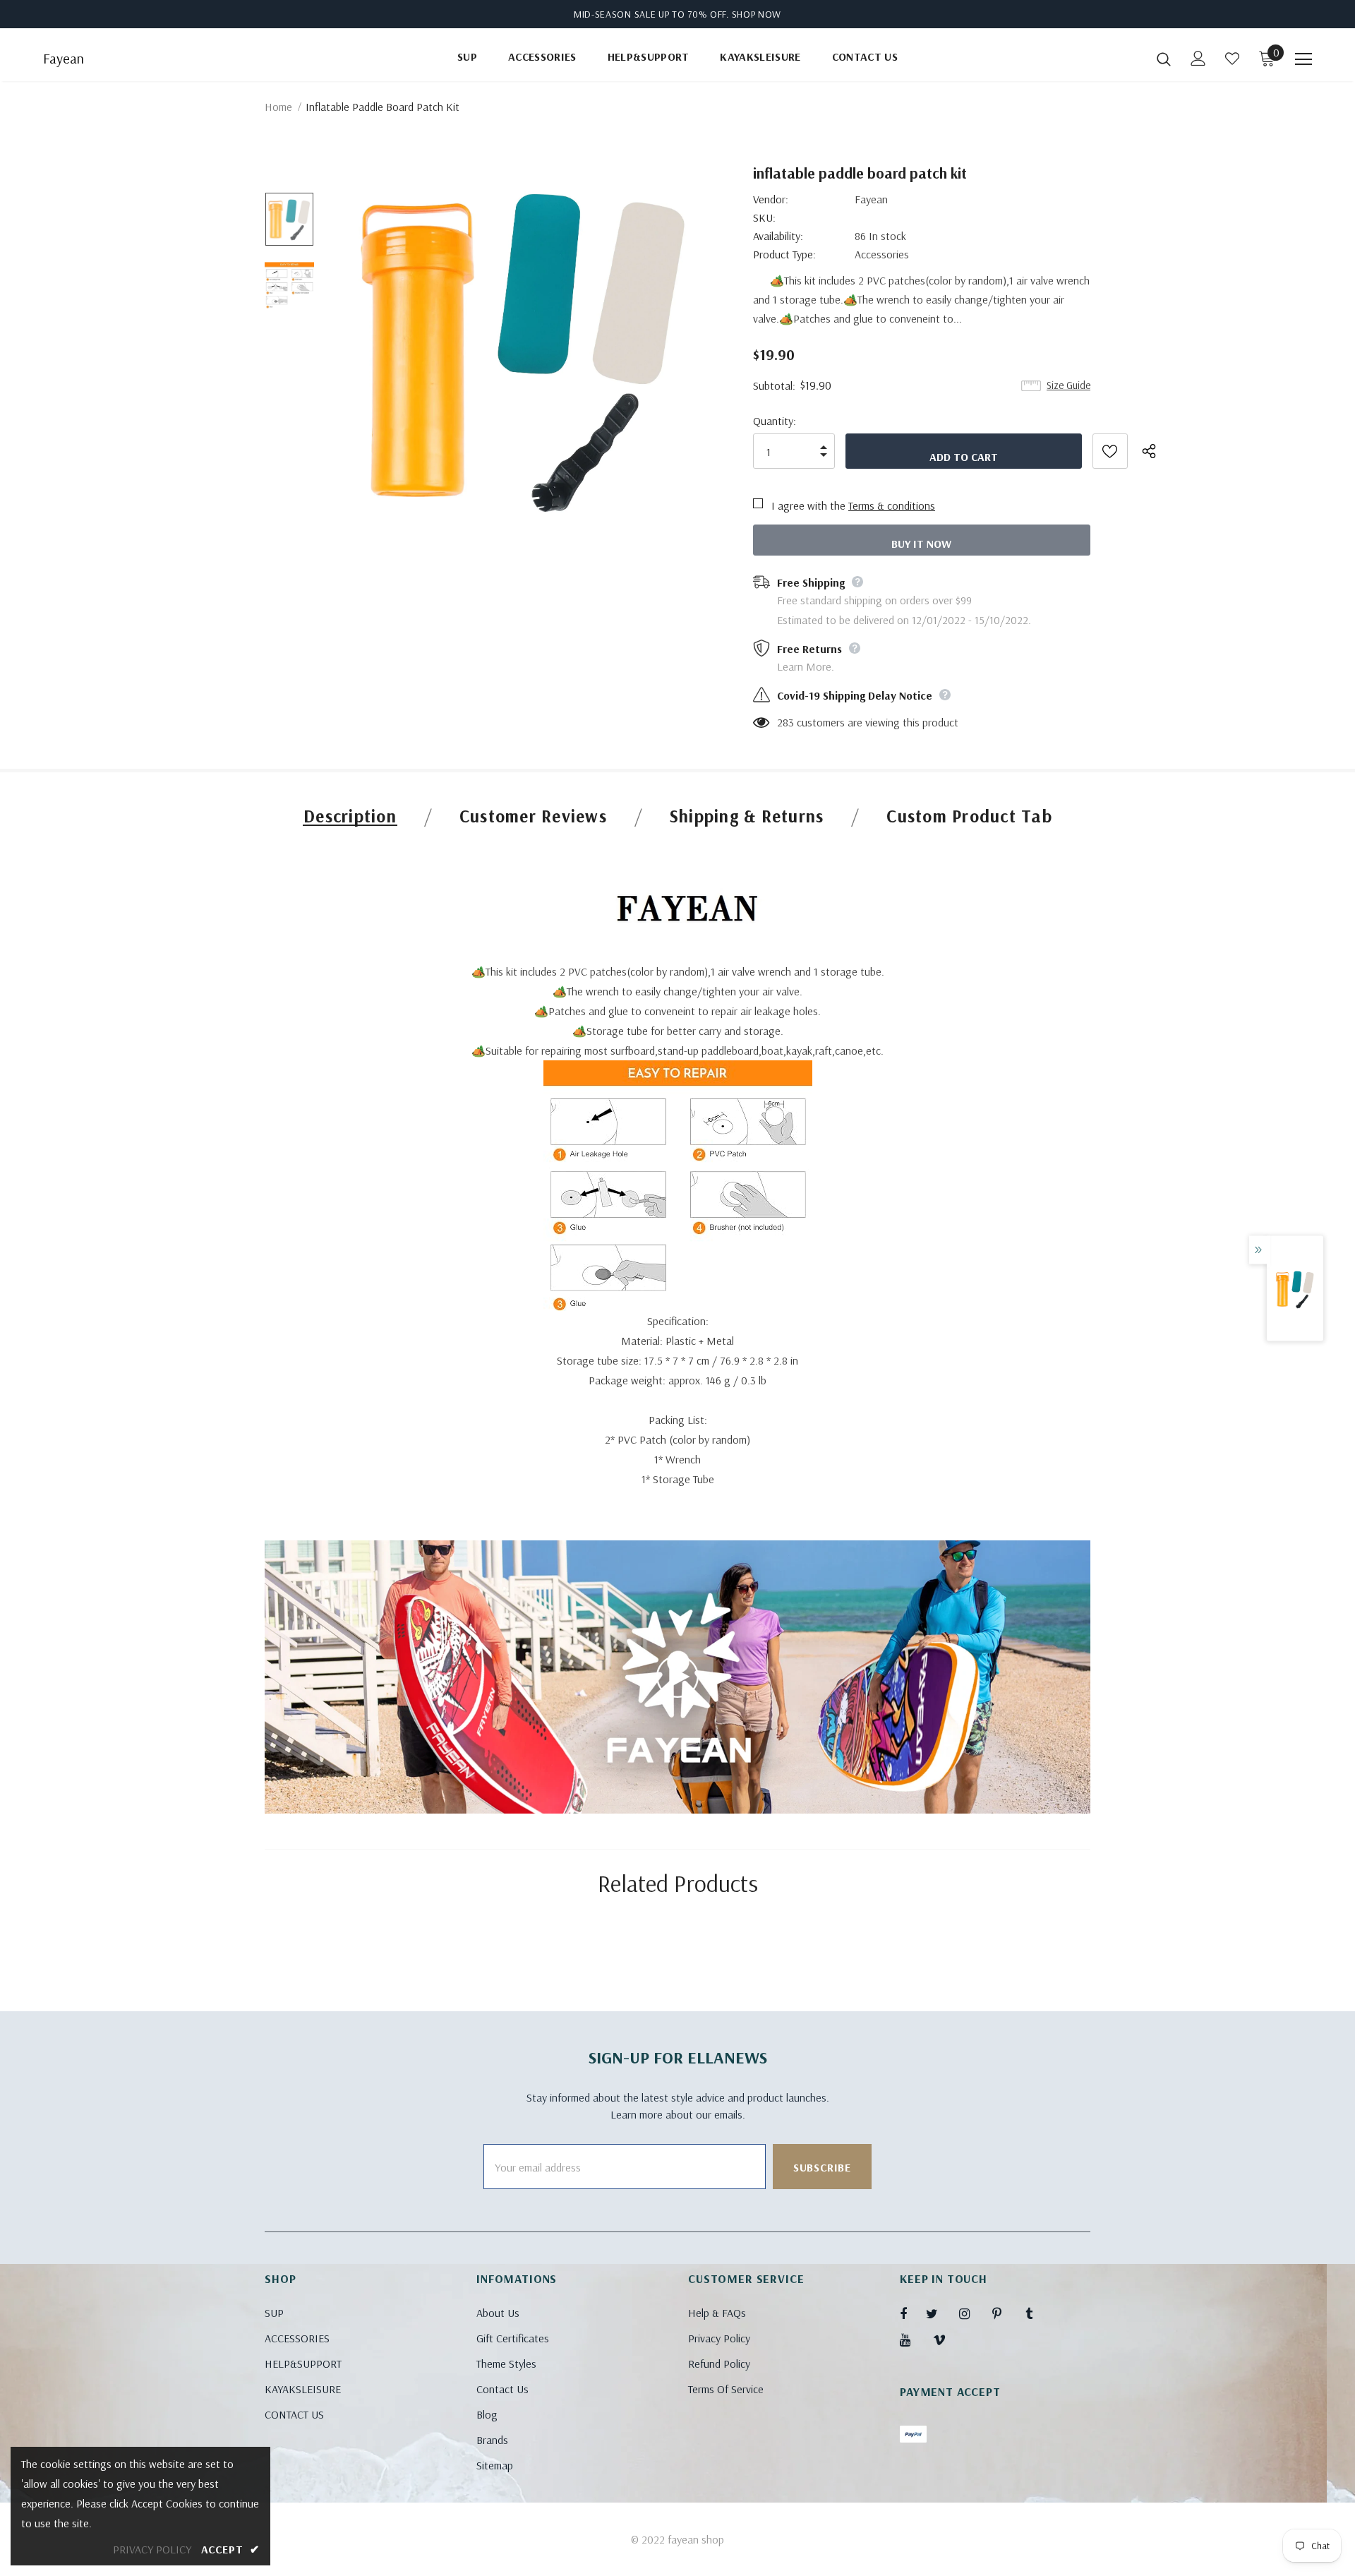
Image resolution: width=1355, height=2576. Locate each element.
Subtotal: (774, 385)
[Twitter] (939, 2313)
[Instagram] (972, 2313)
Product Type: (784, 254)
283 (785, 722)
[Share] (1157, 451)
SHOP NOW (757, 14)
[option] (525, 351)
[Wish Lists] (1110, 451)
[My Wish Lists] (1232, 59)
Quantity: (775, 421)
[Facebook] (913, 2313)
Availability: (778, 236)
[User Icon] (1198, 58)
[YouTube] (913, 2340)
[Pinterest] (1005, 2313)
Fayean (64, 59)
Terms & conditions (892, 505)
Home (278, 107)
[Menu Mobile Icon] (1303, 59)
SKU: (764, 217)
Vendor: (771, 199)
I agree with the (808, 505)
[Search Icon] (1164, 59)
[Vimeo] (946, 2340)
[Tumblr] (1038, 2313)
